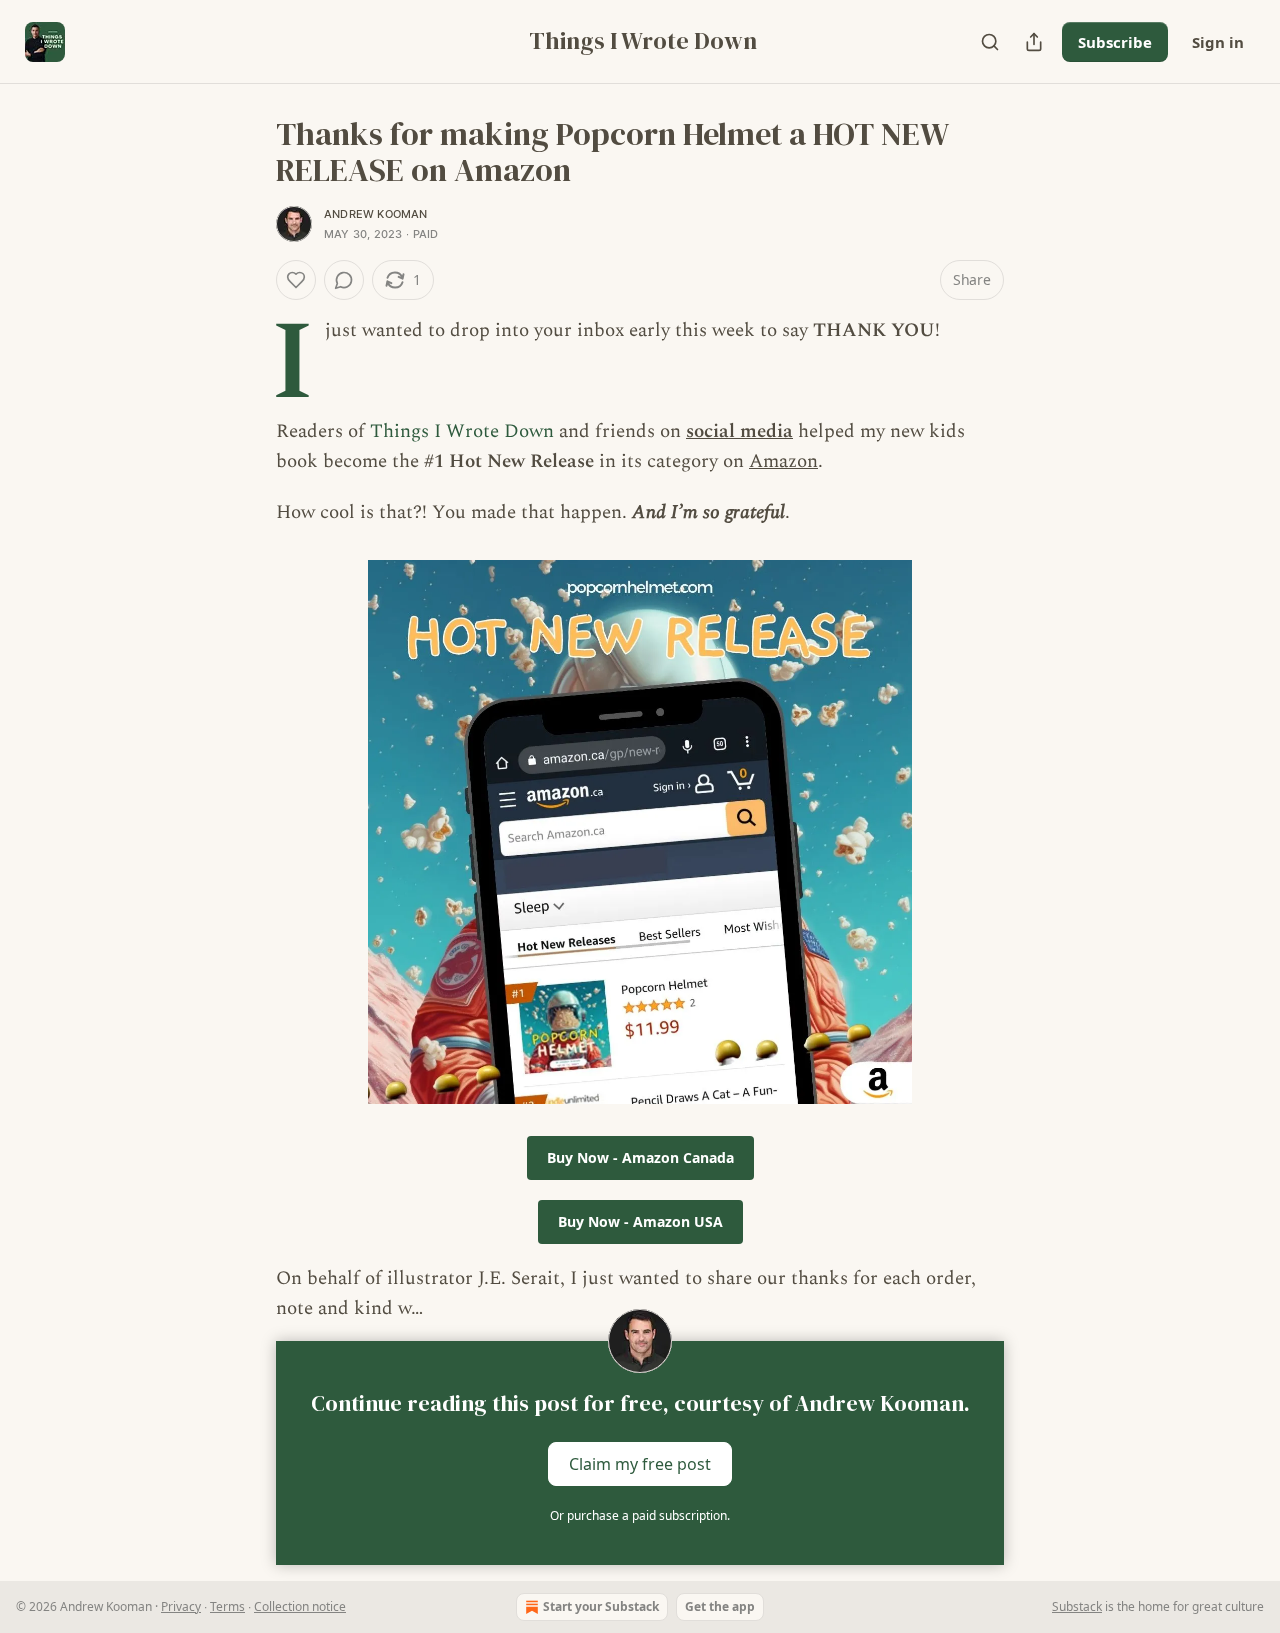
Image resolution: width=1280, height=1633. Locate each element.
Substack (1077, 1606)
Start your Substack (601, 1606)
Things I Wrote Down (462, 431)
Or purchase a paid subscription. (640, 1515)
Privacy (181, 1606)
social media (739, 431)
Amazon (783, 461)
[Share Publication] (1034, 42)
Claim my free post (640, 1463)
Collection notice (300, 1606)
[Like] (296, 280)
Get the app (720, 1606)
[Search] (990, 42)
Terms (227, 1606)
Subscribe (1115, 42)
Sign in (1218, 42)
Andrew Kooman (376, 214)
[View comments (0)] (344, 280)
